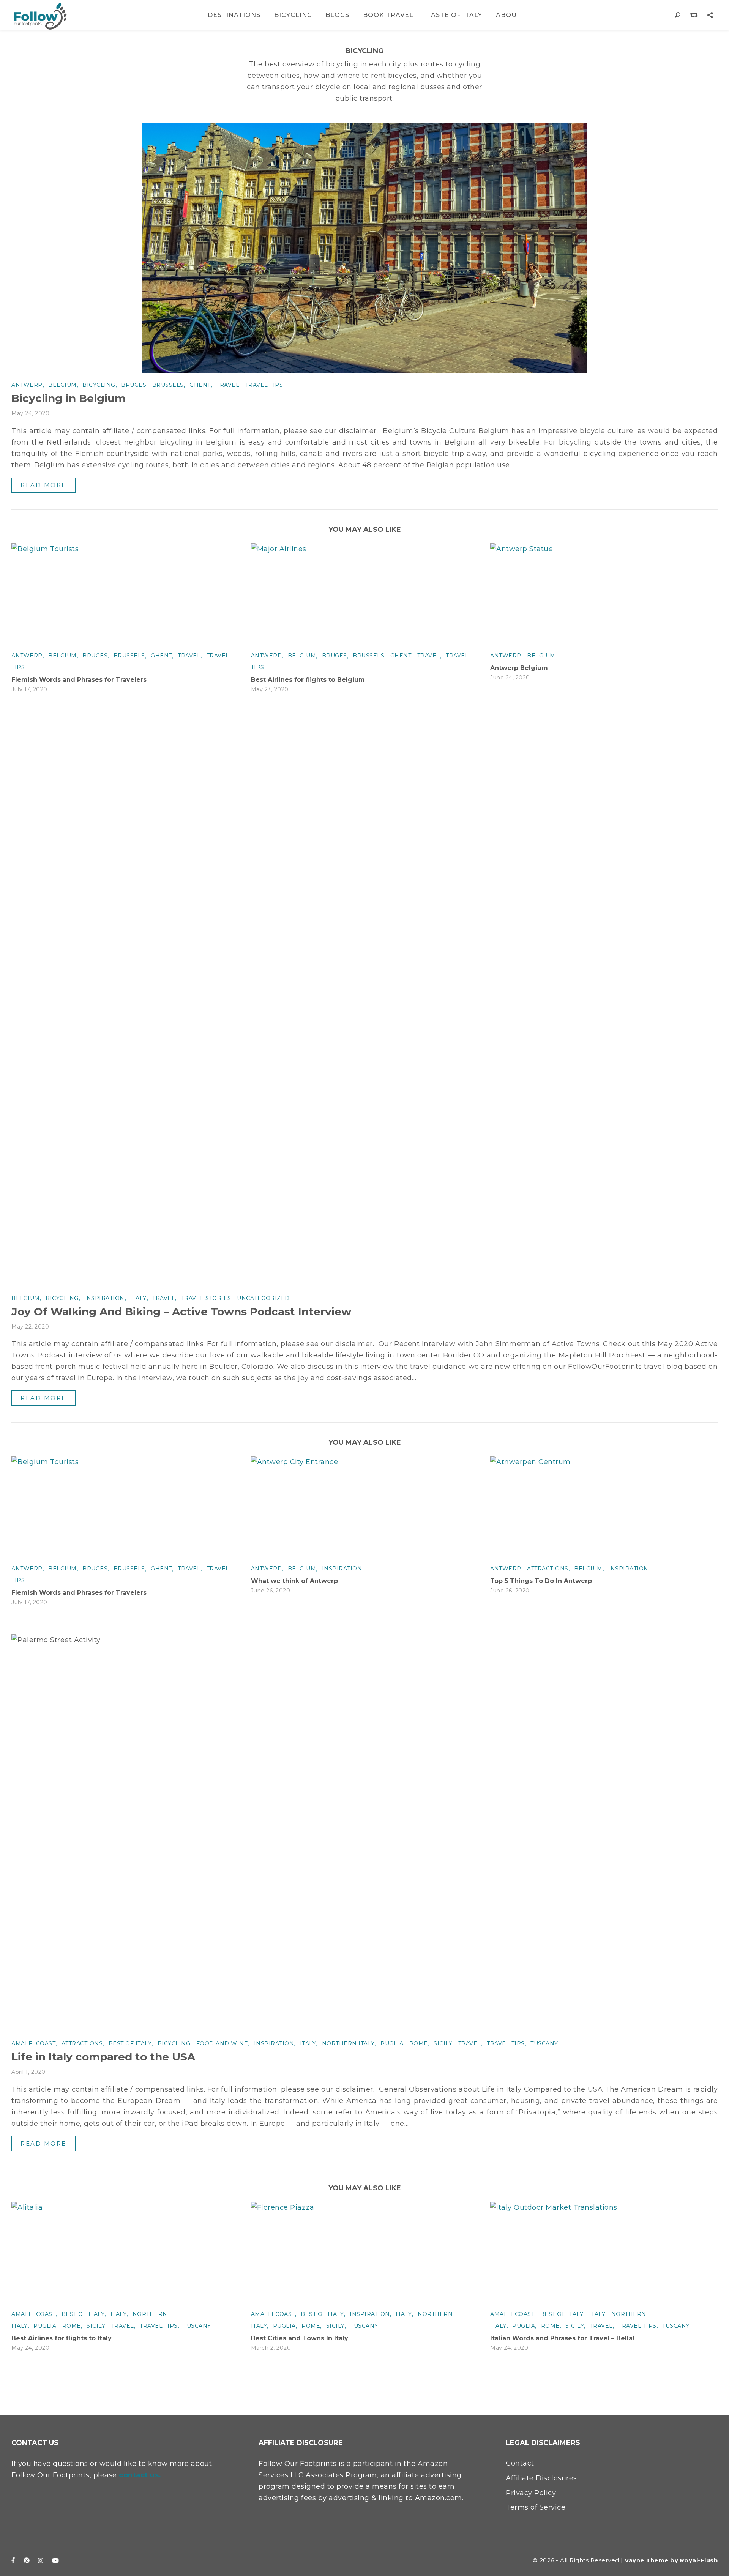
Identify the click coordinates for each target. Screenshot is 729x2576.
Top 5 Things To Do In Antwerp (541, 1581)
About (509, 15)
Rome (419, 2043)
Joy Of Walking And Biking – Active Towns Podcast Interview (181, 1312)
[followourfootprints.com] (40, 16)
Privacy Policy (531, 2493)
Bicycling (293, 15)
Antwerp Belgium (519, 668)
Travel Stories (206, 1298)
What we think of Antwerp (294, 1581)
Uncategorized (263, 1298)
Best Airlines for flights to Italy (62, 2338)
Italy (138, 1298)
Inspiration (104, 1298)
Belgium (62, 385)
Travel (228, 385)
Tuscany (544, 2043)
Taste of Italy (454, 15)
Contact (520, 2463)
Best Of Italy (130, 2043)
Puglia (392, 2043)
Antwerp (27, 385)
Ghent (200, 385)
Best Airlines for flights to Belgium (308, 680)
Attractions (548, 1569)
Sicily (443, 2043)
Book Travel (388, 15)
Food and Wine (222, 2043)
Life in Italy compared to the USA (103, 2057)
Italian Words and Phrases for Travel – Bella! (562, 2338)
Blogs (337, 15)
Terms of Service (536, 2507)
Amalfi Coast (33, 2043)
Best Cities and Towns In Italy (300, 2338)
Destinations (234, 15)
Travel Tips (264, 385)
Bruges (134, 385)
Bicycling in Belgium (69, 398)
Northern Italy (348, 2043)
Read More (43, 485)
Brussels (168, 385)
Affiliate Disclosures (541, 2478)
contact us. (140, 2475)
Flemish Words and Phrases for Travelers (79, 680)
